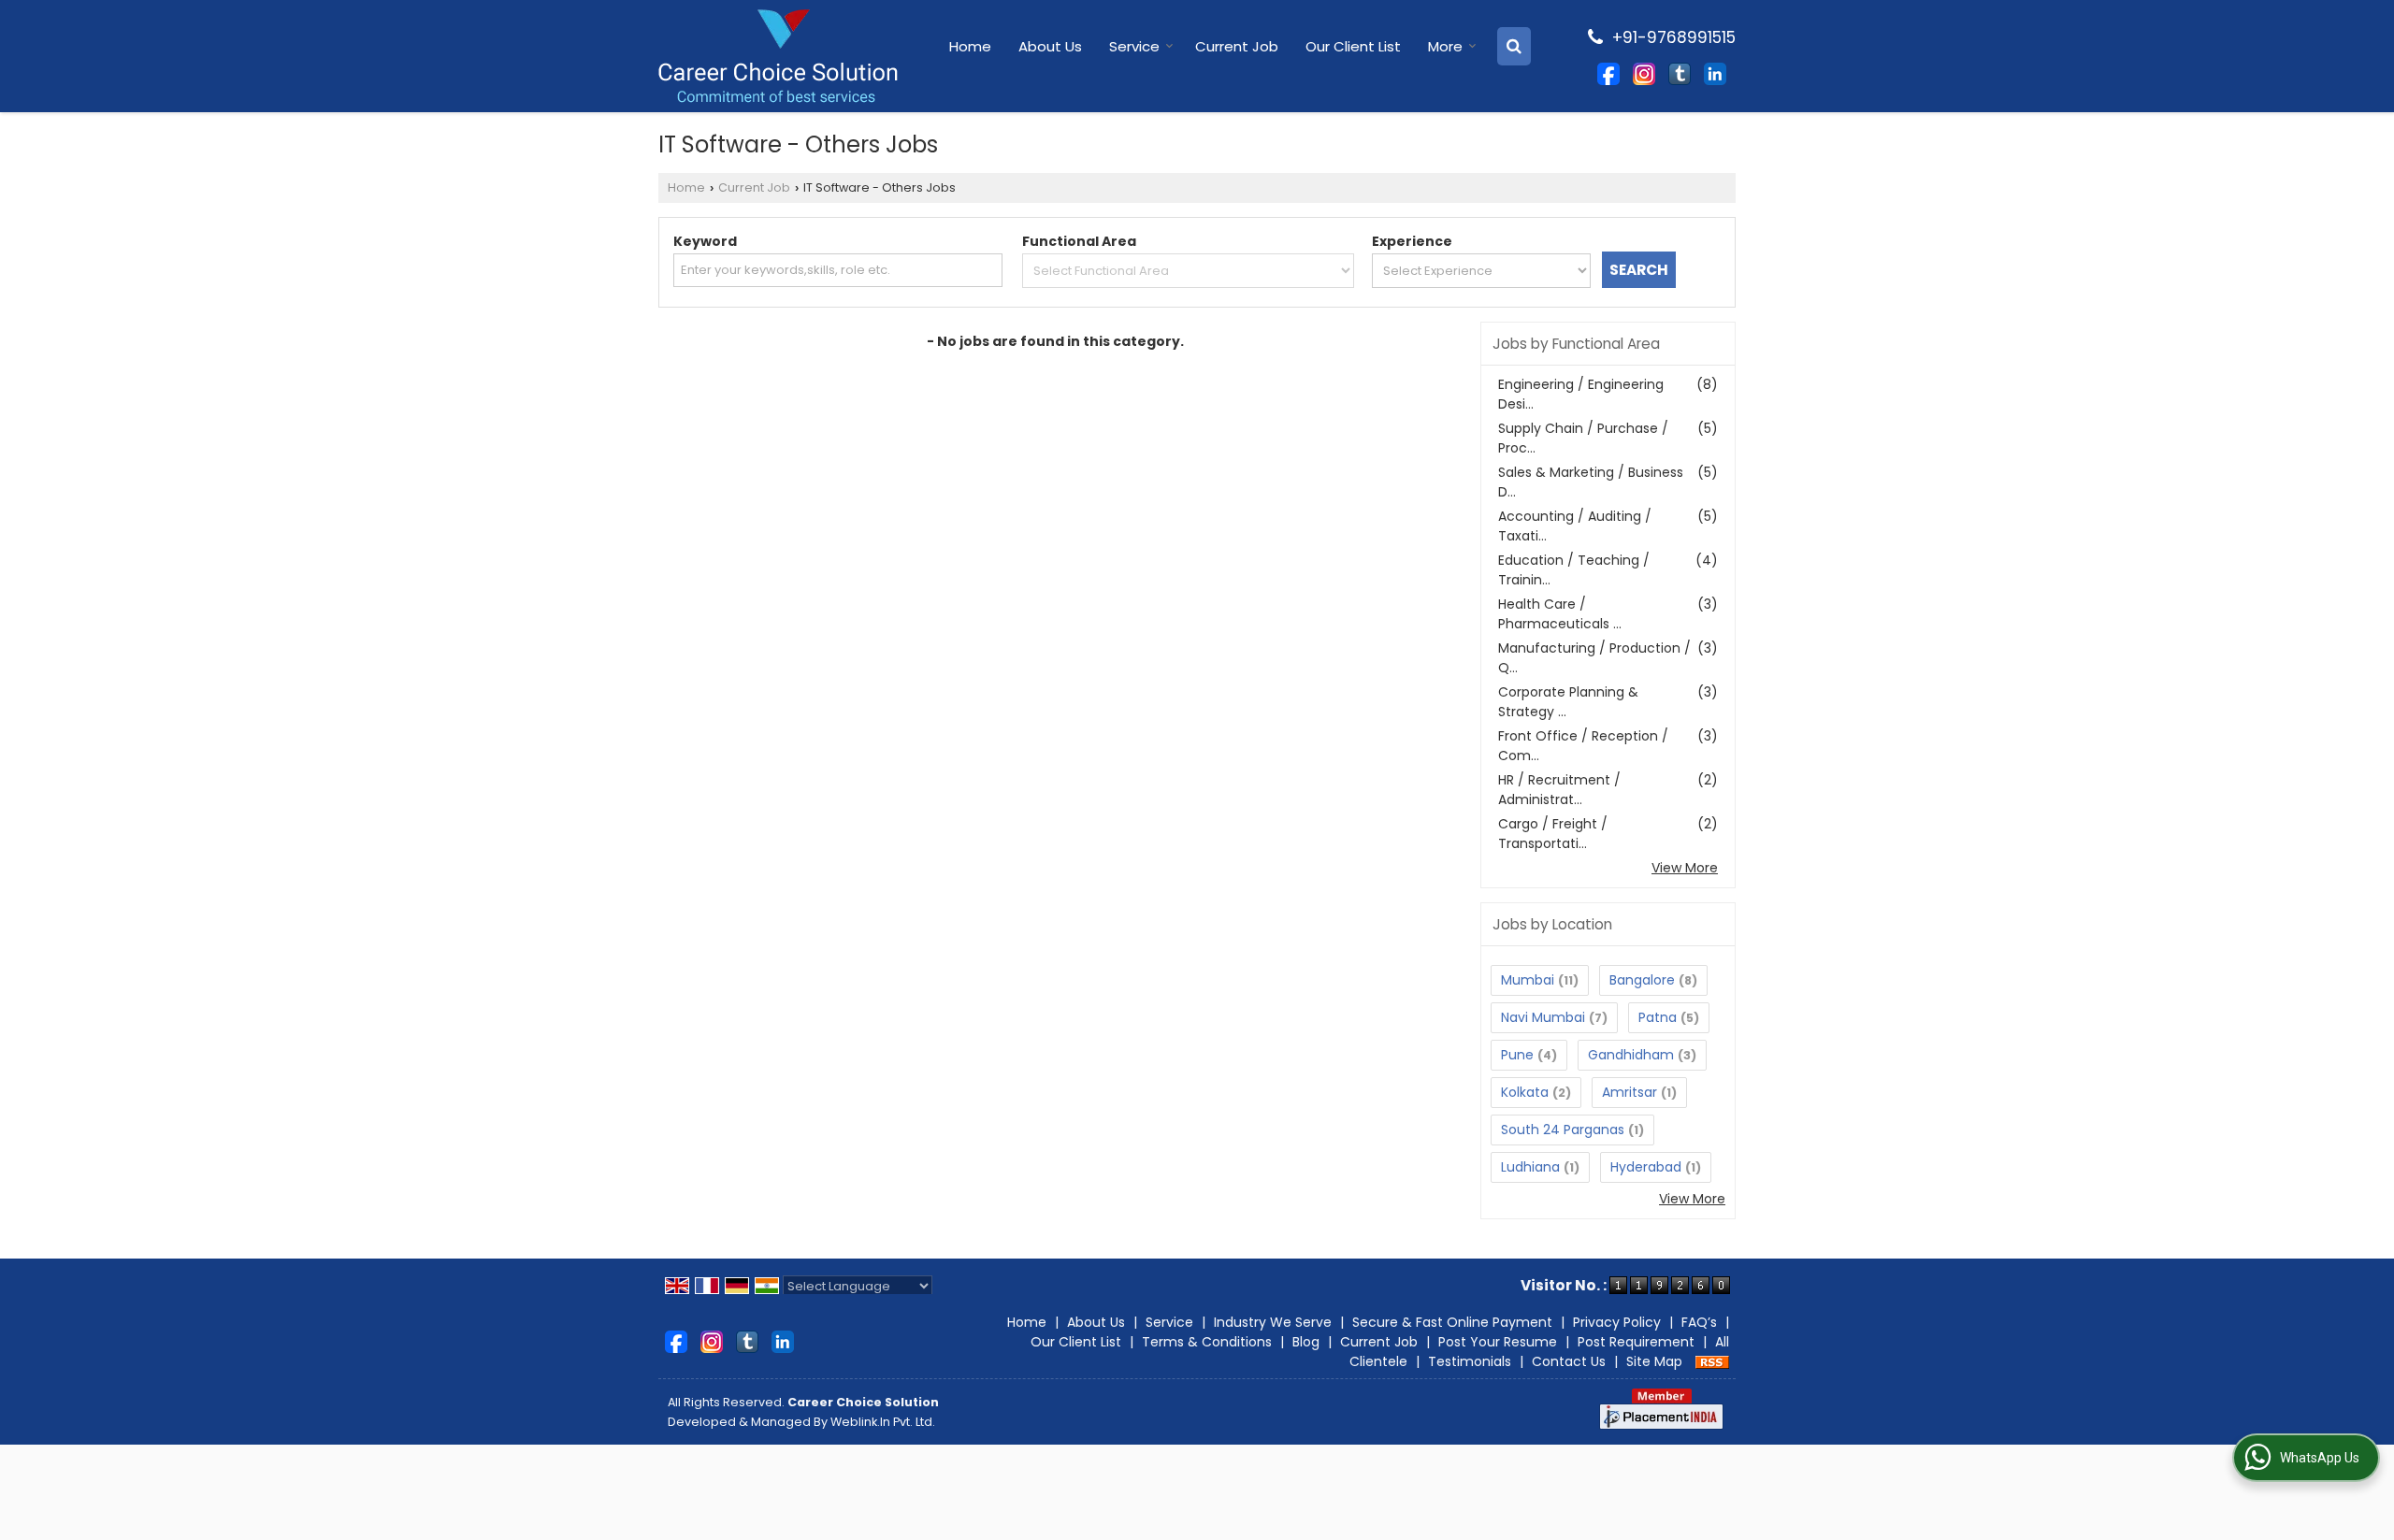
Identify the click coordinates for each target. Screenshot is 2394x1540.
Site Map (1654, 1361)
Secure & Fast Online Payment (1452, 1322)
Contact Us (1569, 1361)
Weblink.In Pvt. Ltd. (883, 1422)
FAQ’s (1699, 1322)
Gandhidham (1631, 1055)
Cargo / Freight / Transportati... (1553, 834)
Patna (1658, 1017)
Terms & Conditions (1207, 1342)
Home (970, 46)
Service (1134, 46)
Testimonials (1470, 1361)
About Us (1050, 46)
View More (1685, 868)
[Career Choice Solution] (778, 56)
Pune (1517, 1055)
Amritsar (1630, 1092)
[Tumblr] (1680, 73)
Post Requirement (1636, 1342)
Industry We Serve (1273, 1322)
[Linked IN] (1715, 73)
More (1445, 46)
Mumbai (1528, 980)
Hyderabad (1646, 1167)
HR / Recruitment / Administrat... (1559, 790)
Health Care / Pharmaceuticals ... (1560, 614)
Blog (1306, 1342)
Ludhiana (1530, 1167)
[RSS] (1712, 1361)
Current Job (1237, 46)
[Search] (1514, 46)
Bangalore (1642, 980)
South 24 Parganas (1563, 1130)
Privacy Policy (1617, 1322)
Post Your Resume (1498, 1342)
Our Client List (1353, 46)
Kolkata (1525, 1092)
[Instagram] (1644, 73)
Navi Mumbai (1543, 1017)
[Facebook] (1608, 73)
